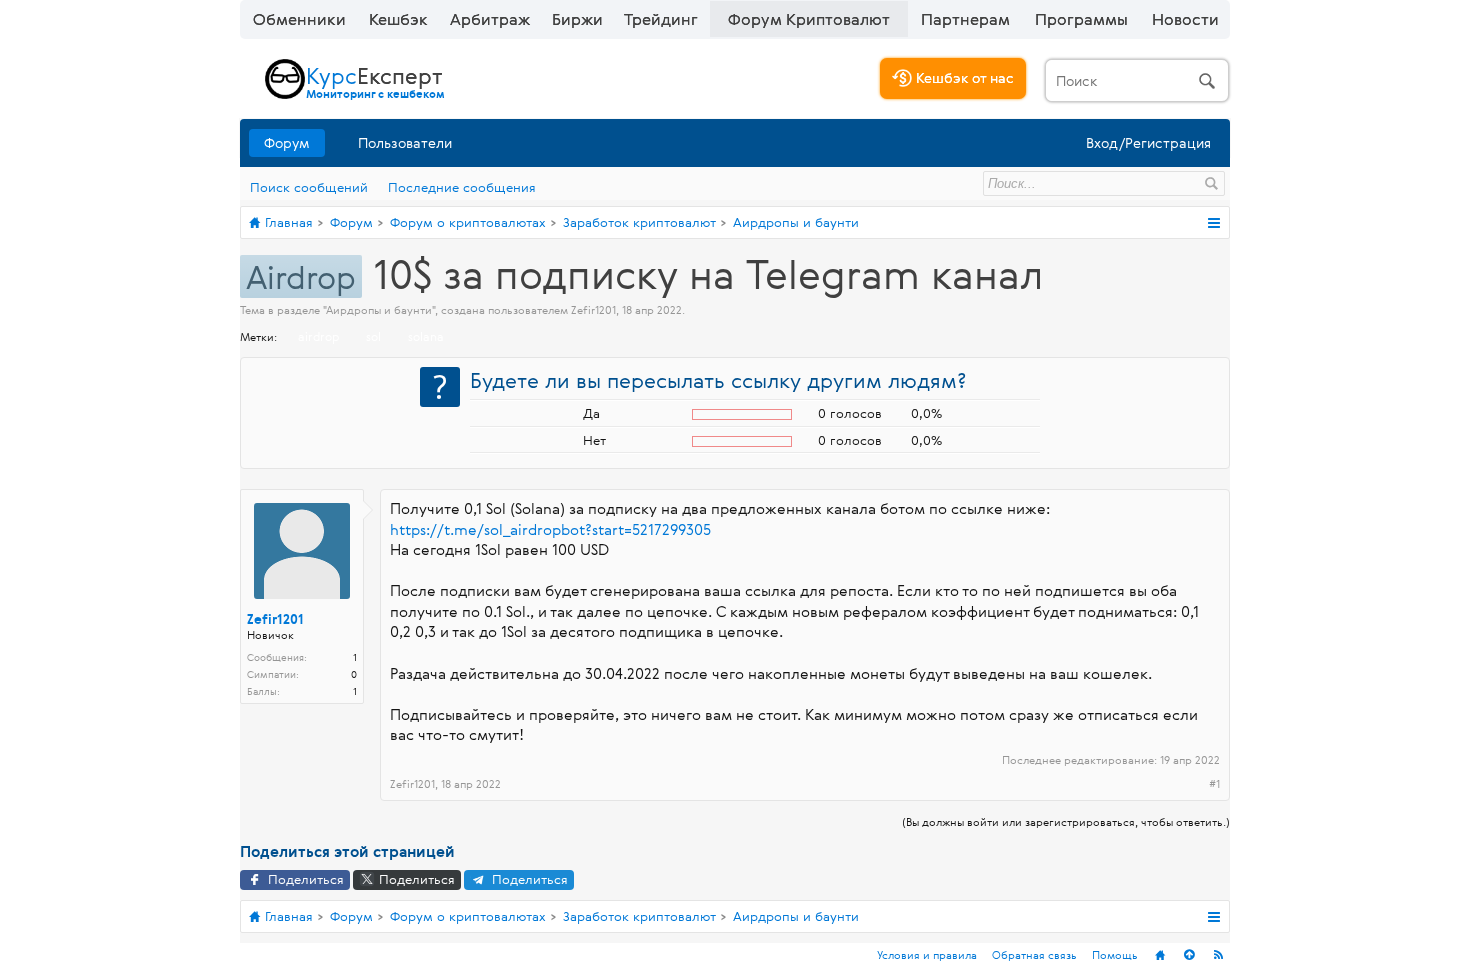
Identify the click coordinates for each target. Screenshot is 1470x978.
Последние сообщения (462, 187)
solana (426, 336)
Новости (1185, 19)
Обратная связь (1034, 954)
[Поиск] (1137, 80)
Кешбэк (398, 19)
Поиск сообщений (309, 187)
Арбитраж (490, 19)
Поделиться (304, 879)
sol (373, 336)
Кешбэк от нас (963, 77)
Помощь (1115, 954)
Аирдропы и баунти (379, 309)
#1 (1214, 784)
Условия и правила (927, 954)
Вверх (1189, 955)
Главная (1160, 955)
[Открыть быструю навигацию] (1213, 223)
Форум (287, 142)
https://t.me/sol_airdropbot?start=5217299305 (550, 529)
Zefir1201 (593, 309)
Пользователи (405, 142)
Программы (1081, 19)
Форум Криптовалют (809, 19)
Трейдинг (661, 19)
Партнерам (965, 19)
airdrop (318, 336)
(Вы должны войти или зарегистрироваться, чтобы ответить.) (1066, 821)
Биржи (577, 19)
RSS (1218, 955)
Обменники (299, 19)
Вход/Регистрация (1148, 142)
